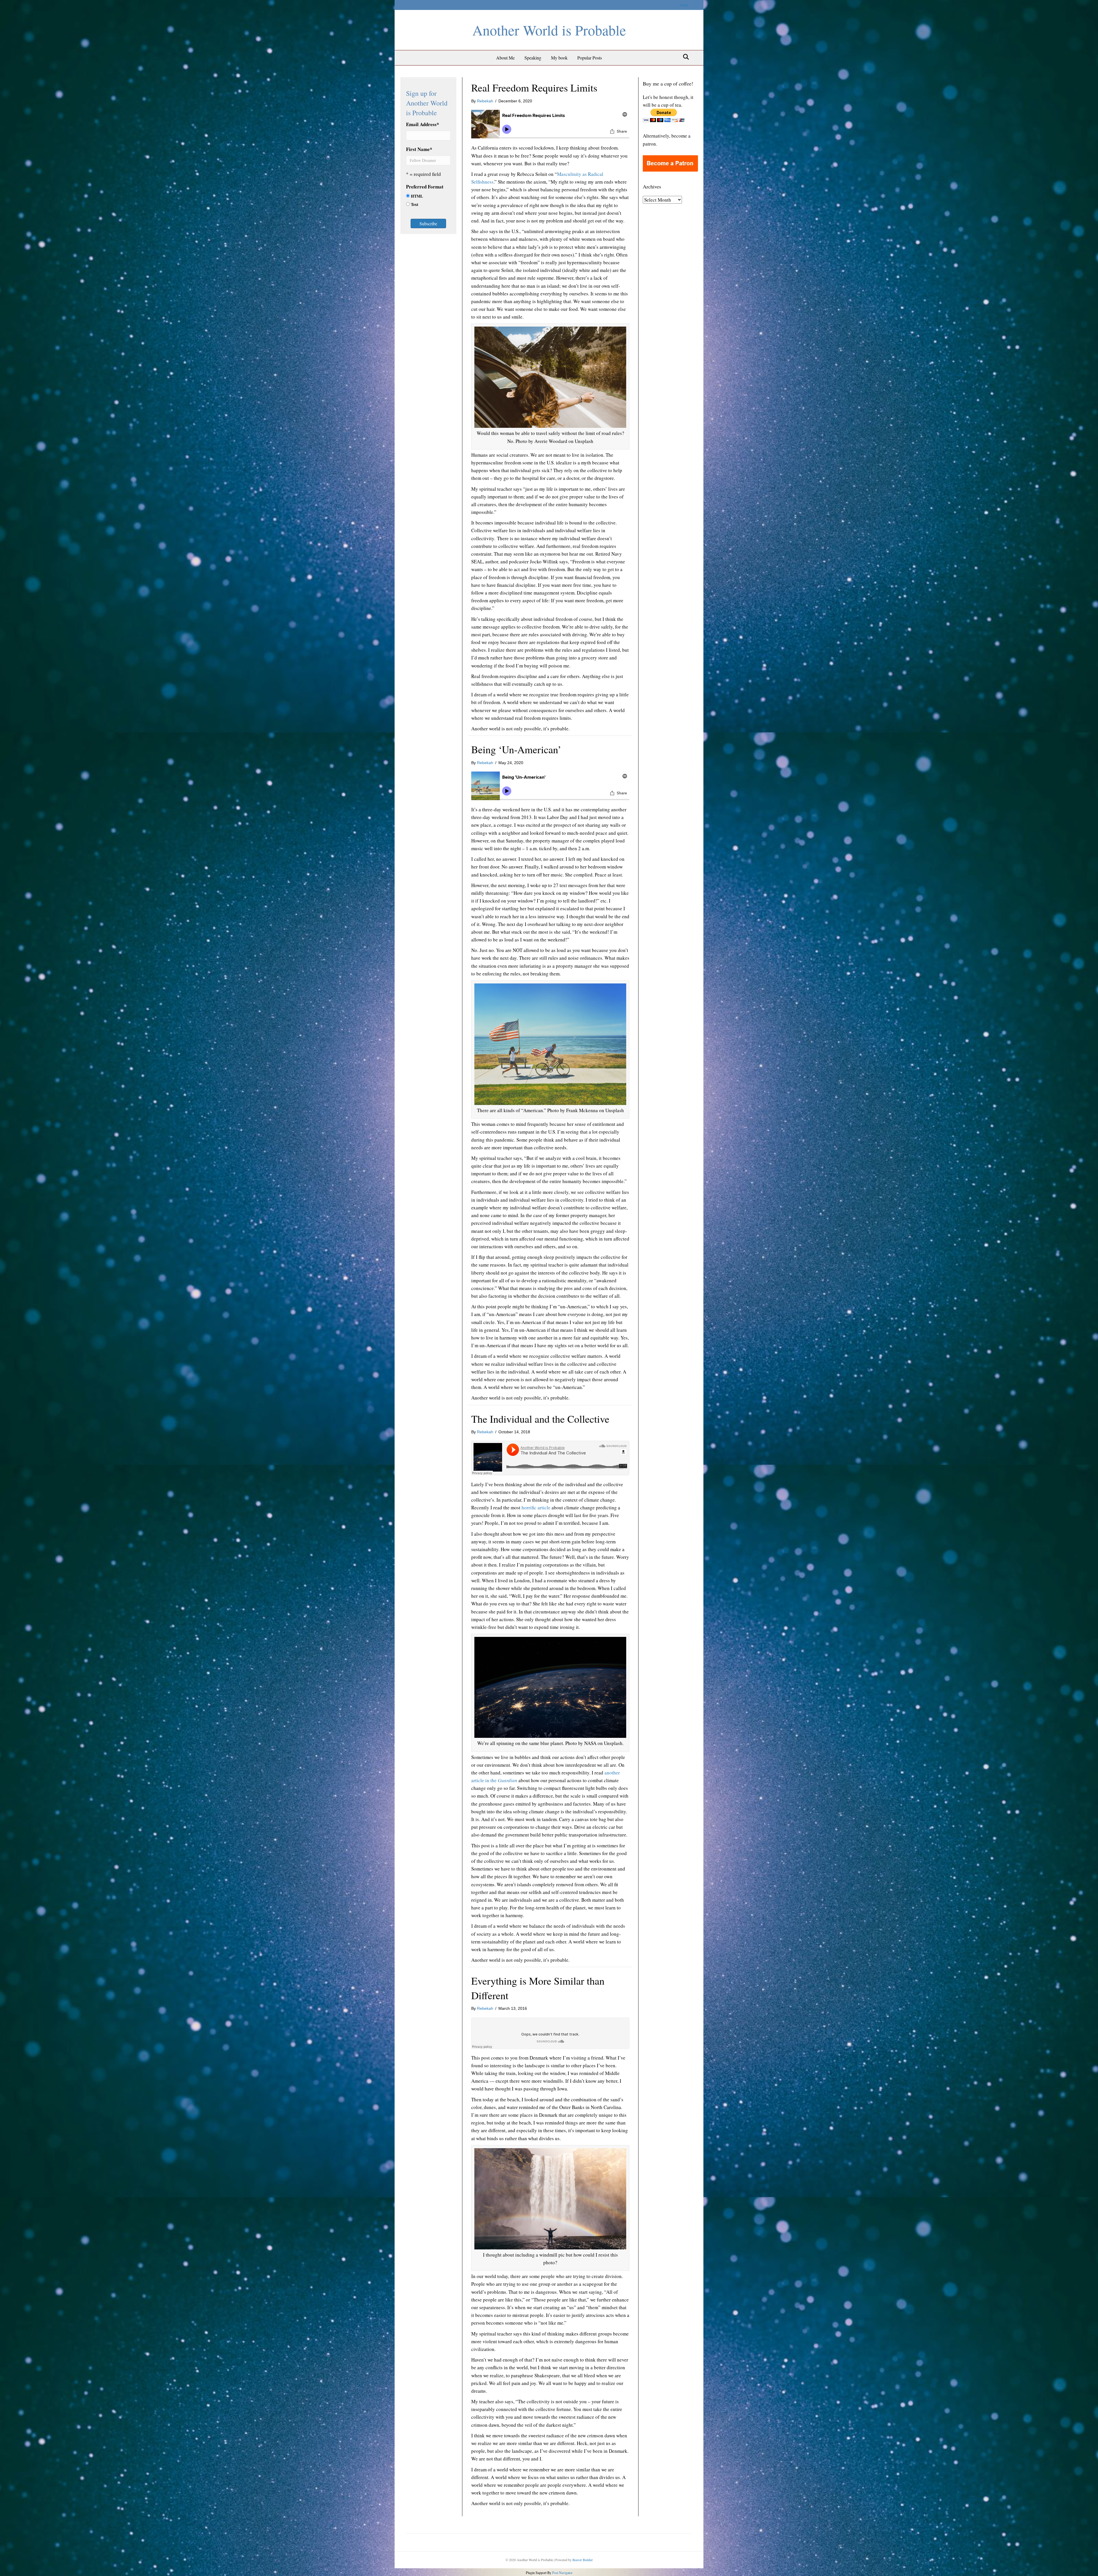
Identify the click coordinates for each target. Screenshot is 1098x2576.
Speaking (533, 58)
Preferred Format (425, 187)
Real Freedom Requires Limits (534, 88)
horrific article (536, 1507)
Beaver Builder (583, 2560)
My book (559, 58)
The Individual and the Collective (540, 1419)
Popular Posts (590, 58)
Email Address (423, 124)
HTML (417, 196)
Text (415, 204)
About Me (505, 58)
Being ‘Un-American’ (516, 749)
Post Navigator (562, 2573)
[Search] (684, 57)
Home (684, 5)
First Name (419, 149)
